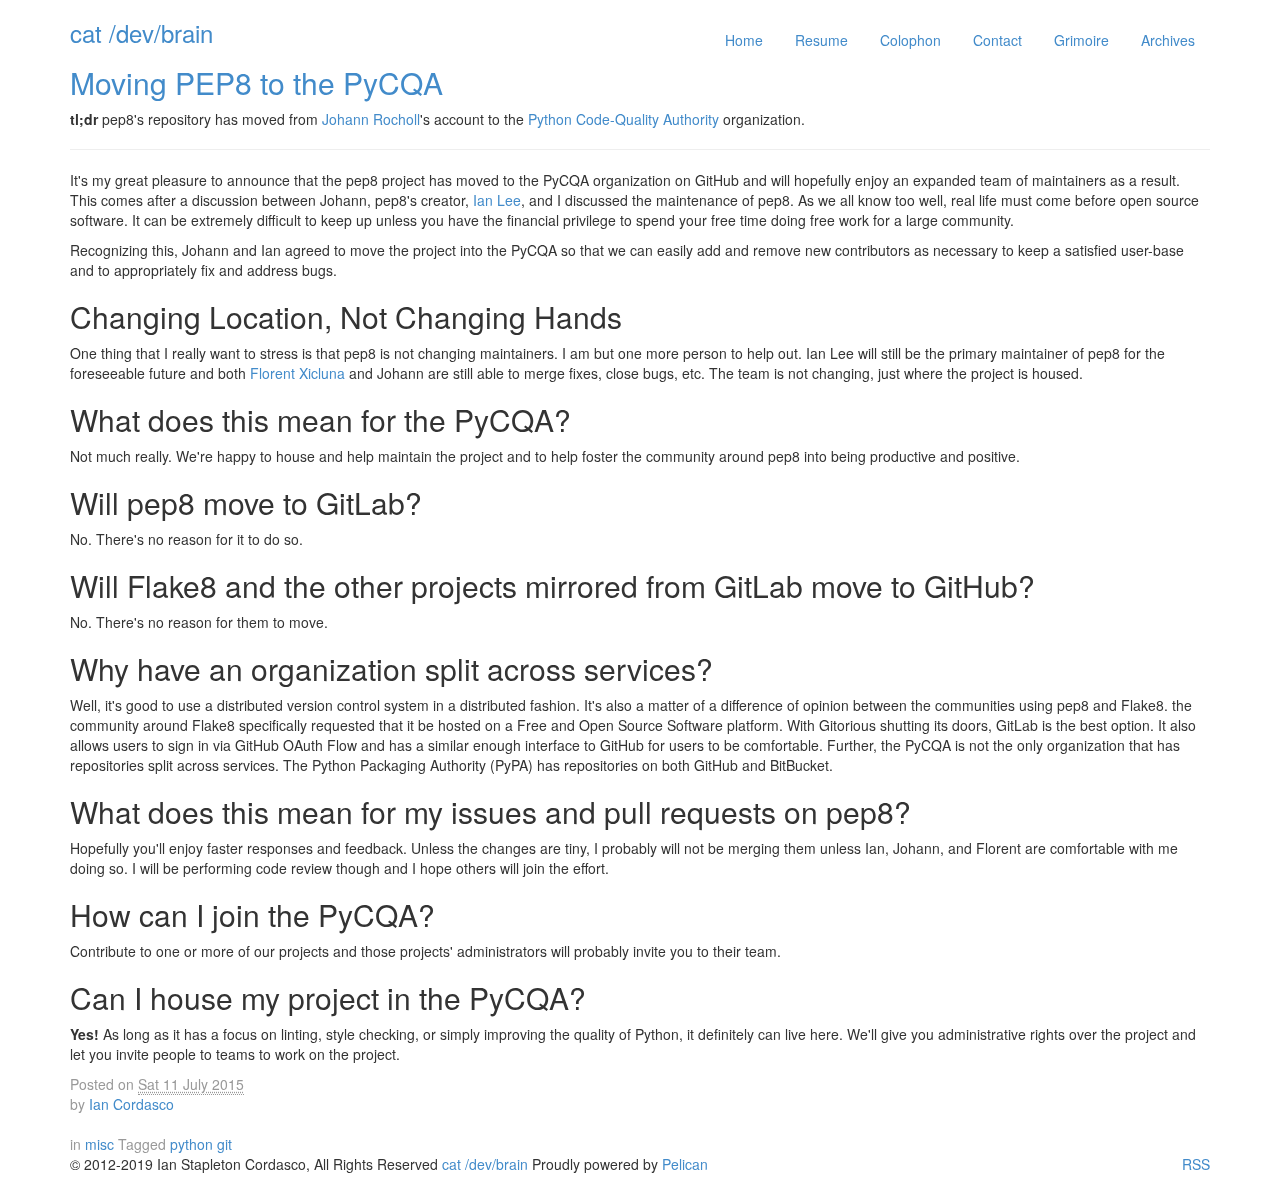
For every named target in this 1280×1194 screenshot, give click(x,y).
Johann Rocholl (371, 119)
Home (744, 40)
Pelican (685, 1164)
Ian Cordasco (131, 1104)
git (224, 1144)
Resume (821, 40)
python (193, 1144)
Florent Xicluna (297, 373)
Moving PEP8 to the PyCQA (256, 82)
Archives (1168, 40)
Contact (997, 40)
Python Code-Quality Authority (623, 119)
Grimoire (1081, 40)
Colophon (910, 40)
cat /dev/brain (141, 32)
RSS (1196, 1164)
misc (99, 1144)
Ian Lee (497, 200)
